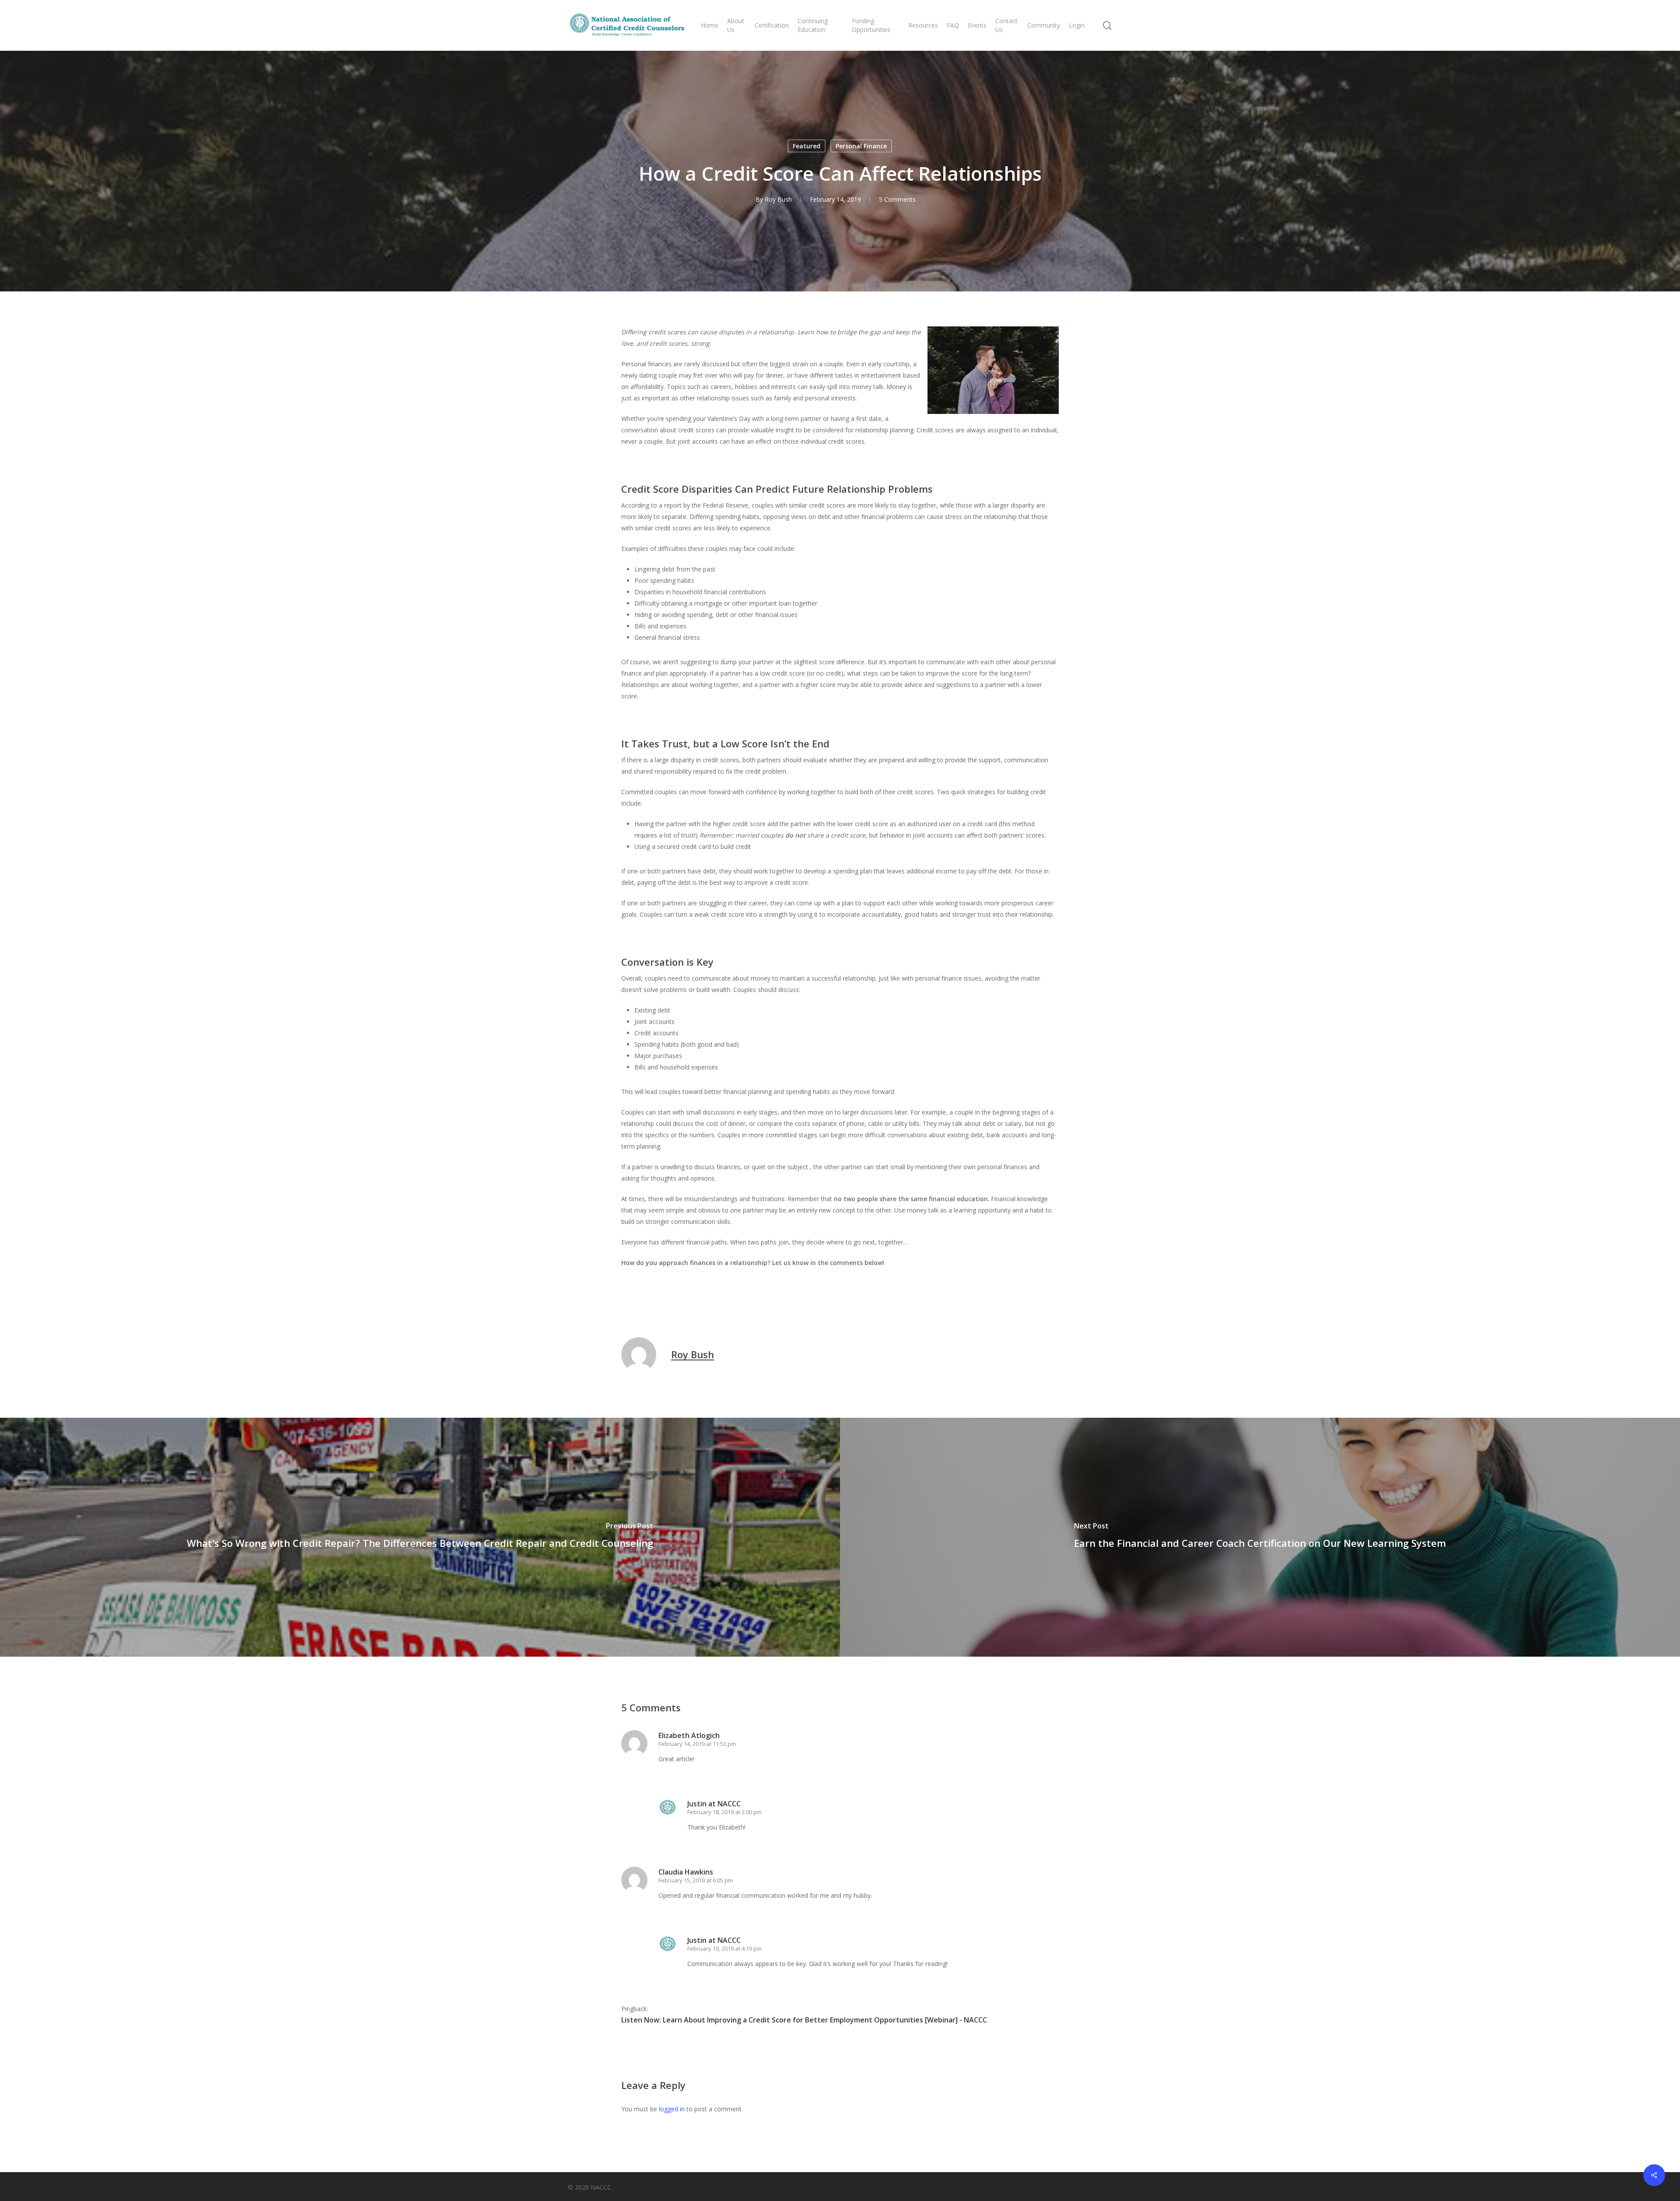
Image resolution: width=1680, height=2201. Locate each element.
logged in (672, 2109)
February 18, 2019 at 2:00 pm (724, 1812)
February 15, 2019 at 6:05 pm (696, 1880)
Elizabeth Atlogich (689, 1735)
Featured (807, 146)
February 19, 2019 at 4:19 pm (724, 1949)
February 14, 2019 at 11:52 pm (697, 1744)
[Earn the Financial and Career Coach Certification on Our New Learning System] (1260, 1537)
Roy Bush (778, 199)
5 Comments (897, 199)
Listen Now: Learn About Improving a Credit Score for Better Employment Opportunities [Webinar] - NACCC (804, 2020)
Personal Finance (861, 146)
